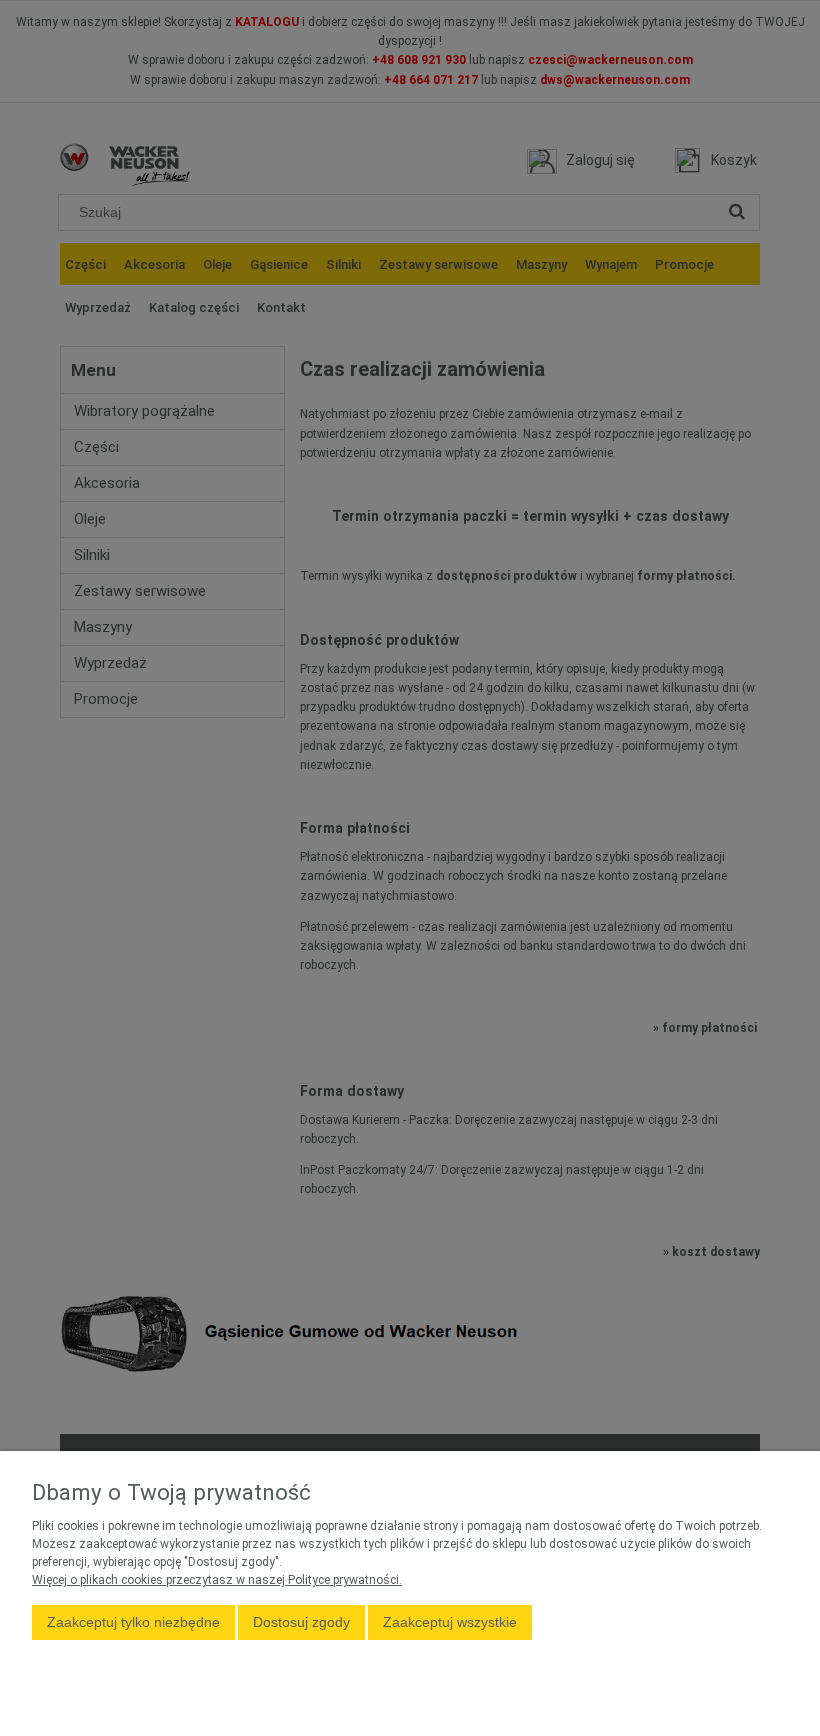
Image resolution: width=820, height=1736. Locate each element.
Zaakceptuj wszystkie (450, 1622)
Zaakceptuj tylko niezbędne (133, 1622)
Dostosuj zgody (301, 1622)
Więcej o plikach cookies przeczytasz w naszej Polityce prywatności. (217, 1580)
